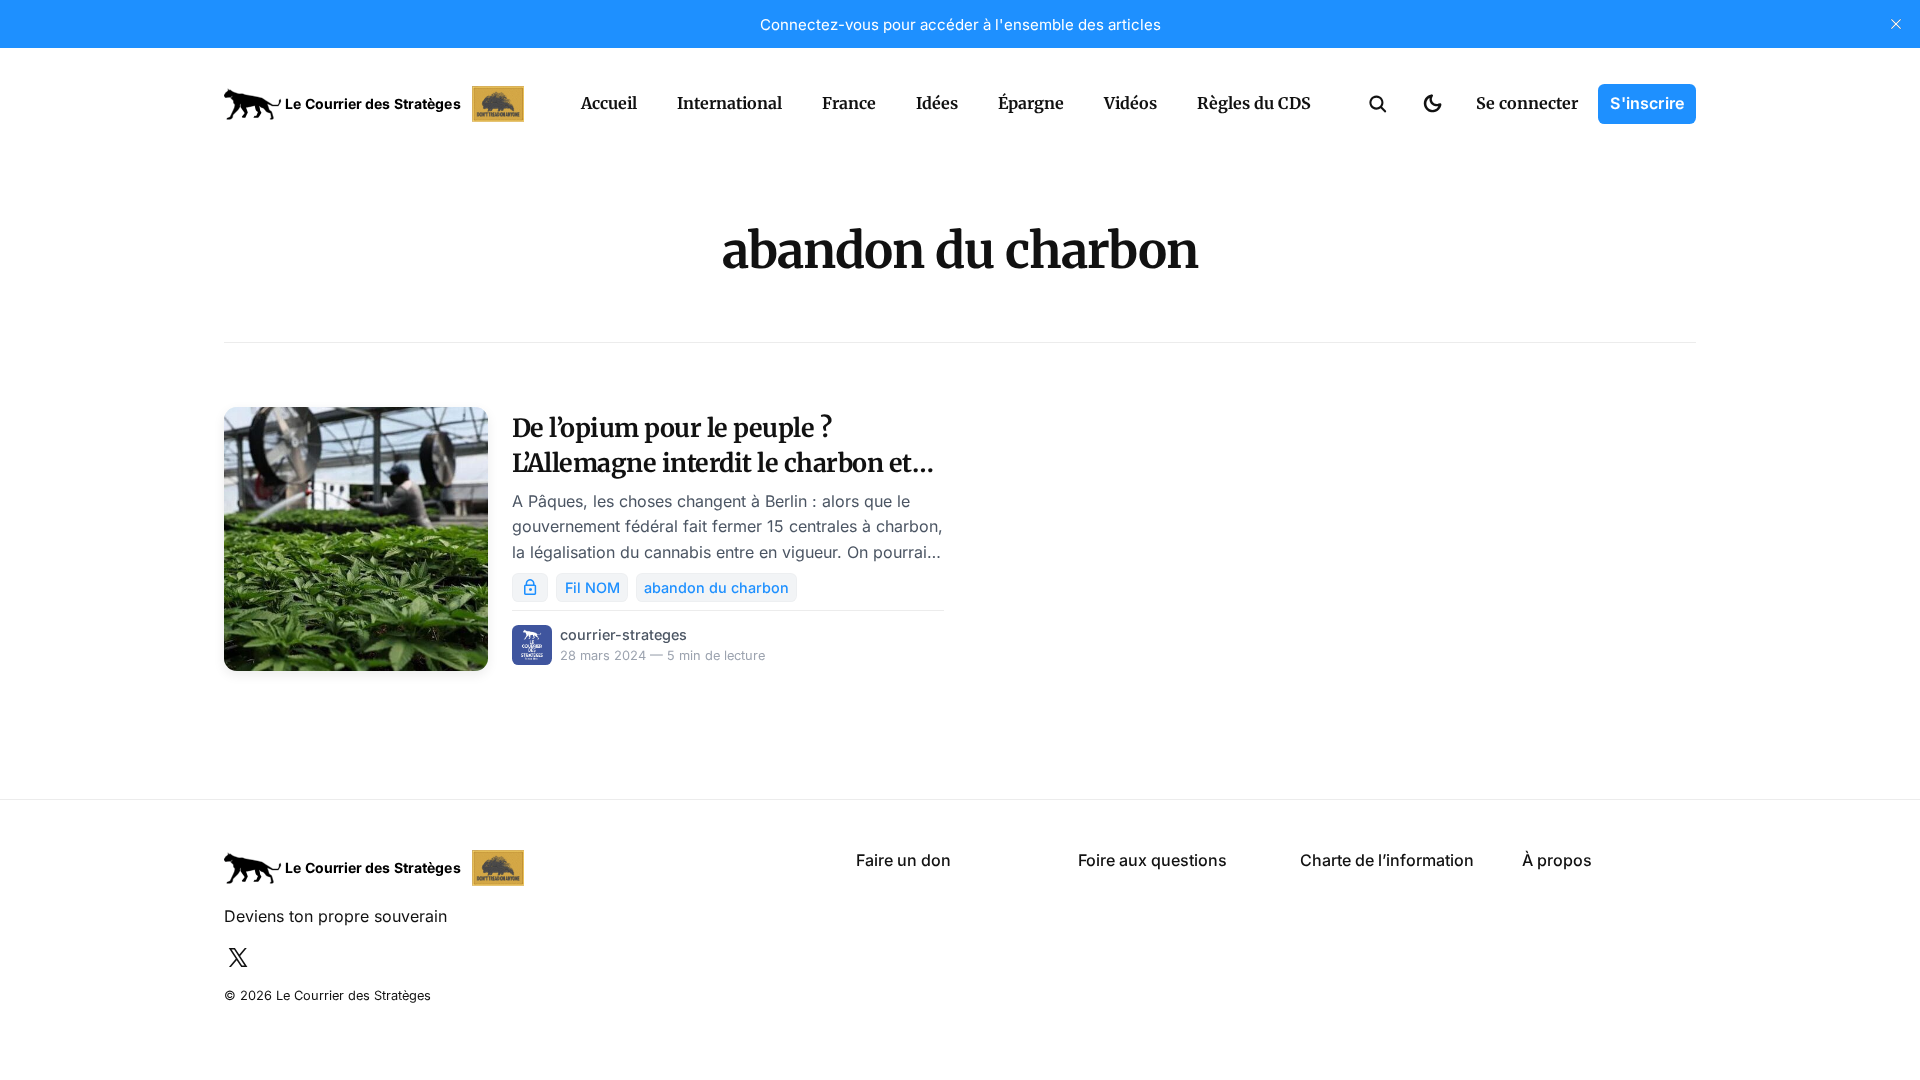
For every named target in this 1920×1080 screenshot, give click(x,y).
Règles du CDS (1254, 103)
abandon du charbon (716, 587)
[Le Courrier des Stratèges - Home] (380, 104)
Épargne (1031, 103)
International (729, 103)
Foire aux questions (1152, 860)
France (849, 103)
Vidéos (1130, 103)
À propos (1557, 860)
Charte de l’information (1387, 860)
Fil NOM (592, 587)
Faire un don (903, 860)
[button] (1378, 104)
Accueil (609, 103)
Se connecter (1527, 103)
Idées (937, 103)
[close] (1896, 24)
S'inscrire (1647, 103)
